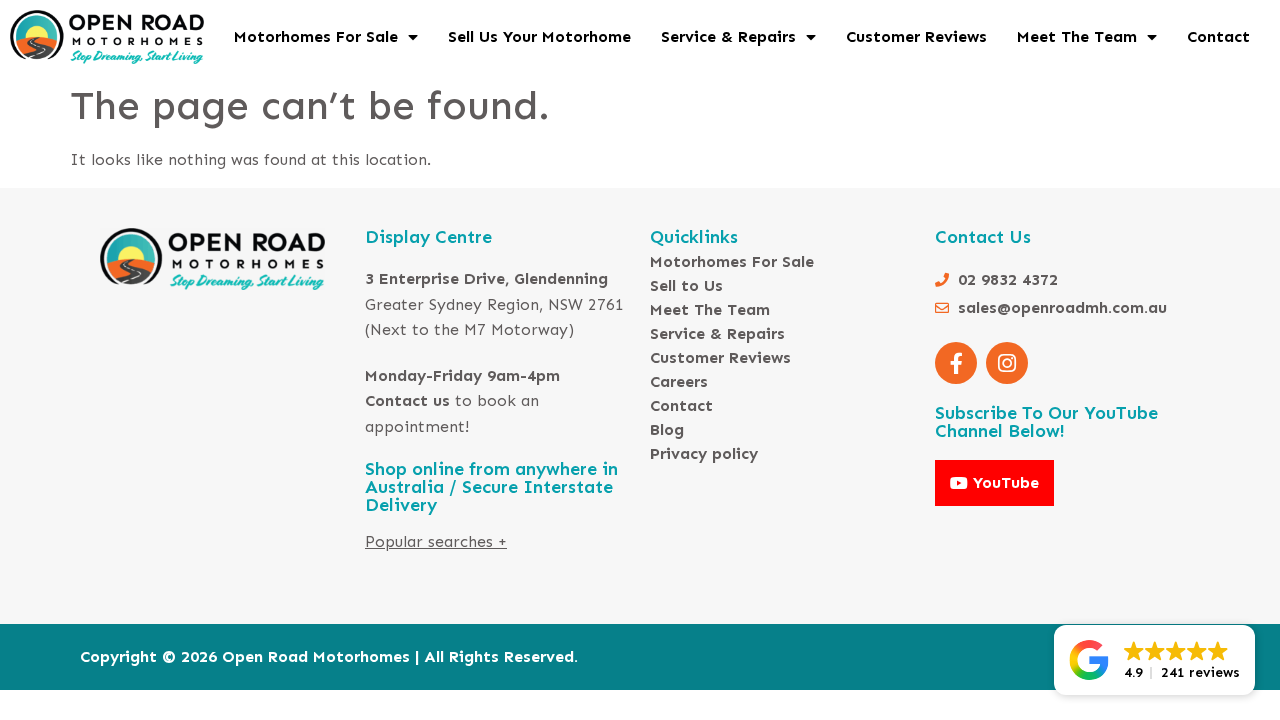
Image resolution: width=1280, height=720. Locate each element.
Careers (679, 381)
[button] (1154, 660)
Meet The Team (1077, 36)
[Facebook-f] (956, 363)
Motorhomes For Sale (316, 36)
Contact (1218, 36)
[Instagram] (1007, 363)
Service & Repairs (728, 36)
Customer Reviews (916, 36)
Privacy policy (704, 453)
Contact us (407, 400)
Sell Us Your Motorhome (539, 36)
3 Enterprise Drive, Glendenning (486, 278)
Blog (667, 429)
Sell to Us (686, 285)
